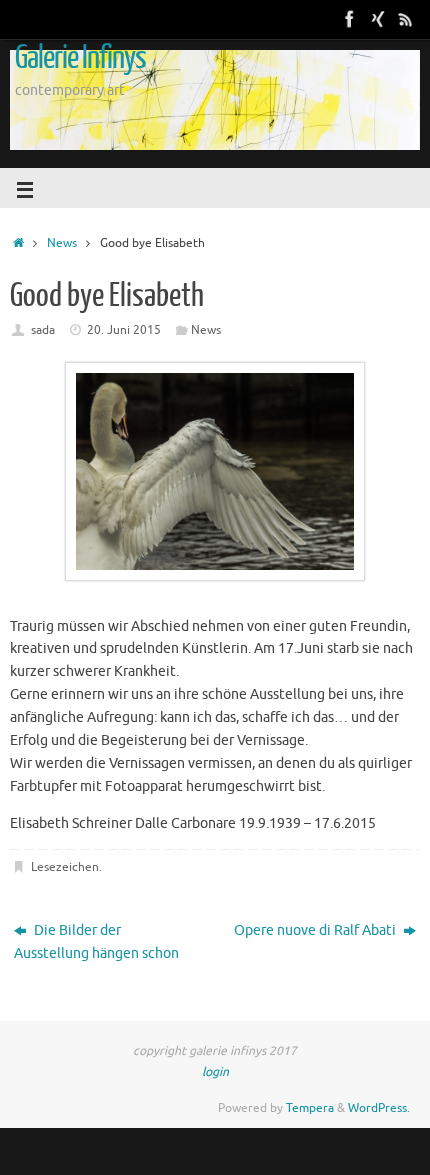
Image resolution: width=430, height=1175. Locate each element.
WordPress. (379, 1108)
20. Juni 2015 (124, 330)
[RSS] (406, 19)
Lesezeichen (65, 867)
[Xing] (378, 19)
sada (43, 330)
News (62, 243)
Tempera (310, 1108)
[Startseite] (18, 243)
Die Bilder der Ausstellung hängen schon (96, 942)
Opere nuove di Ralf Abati (316, 930)
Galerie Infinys (80, 58)
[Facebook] (350, 19)
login (215, 1072)
